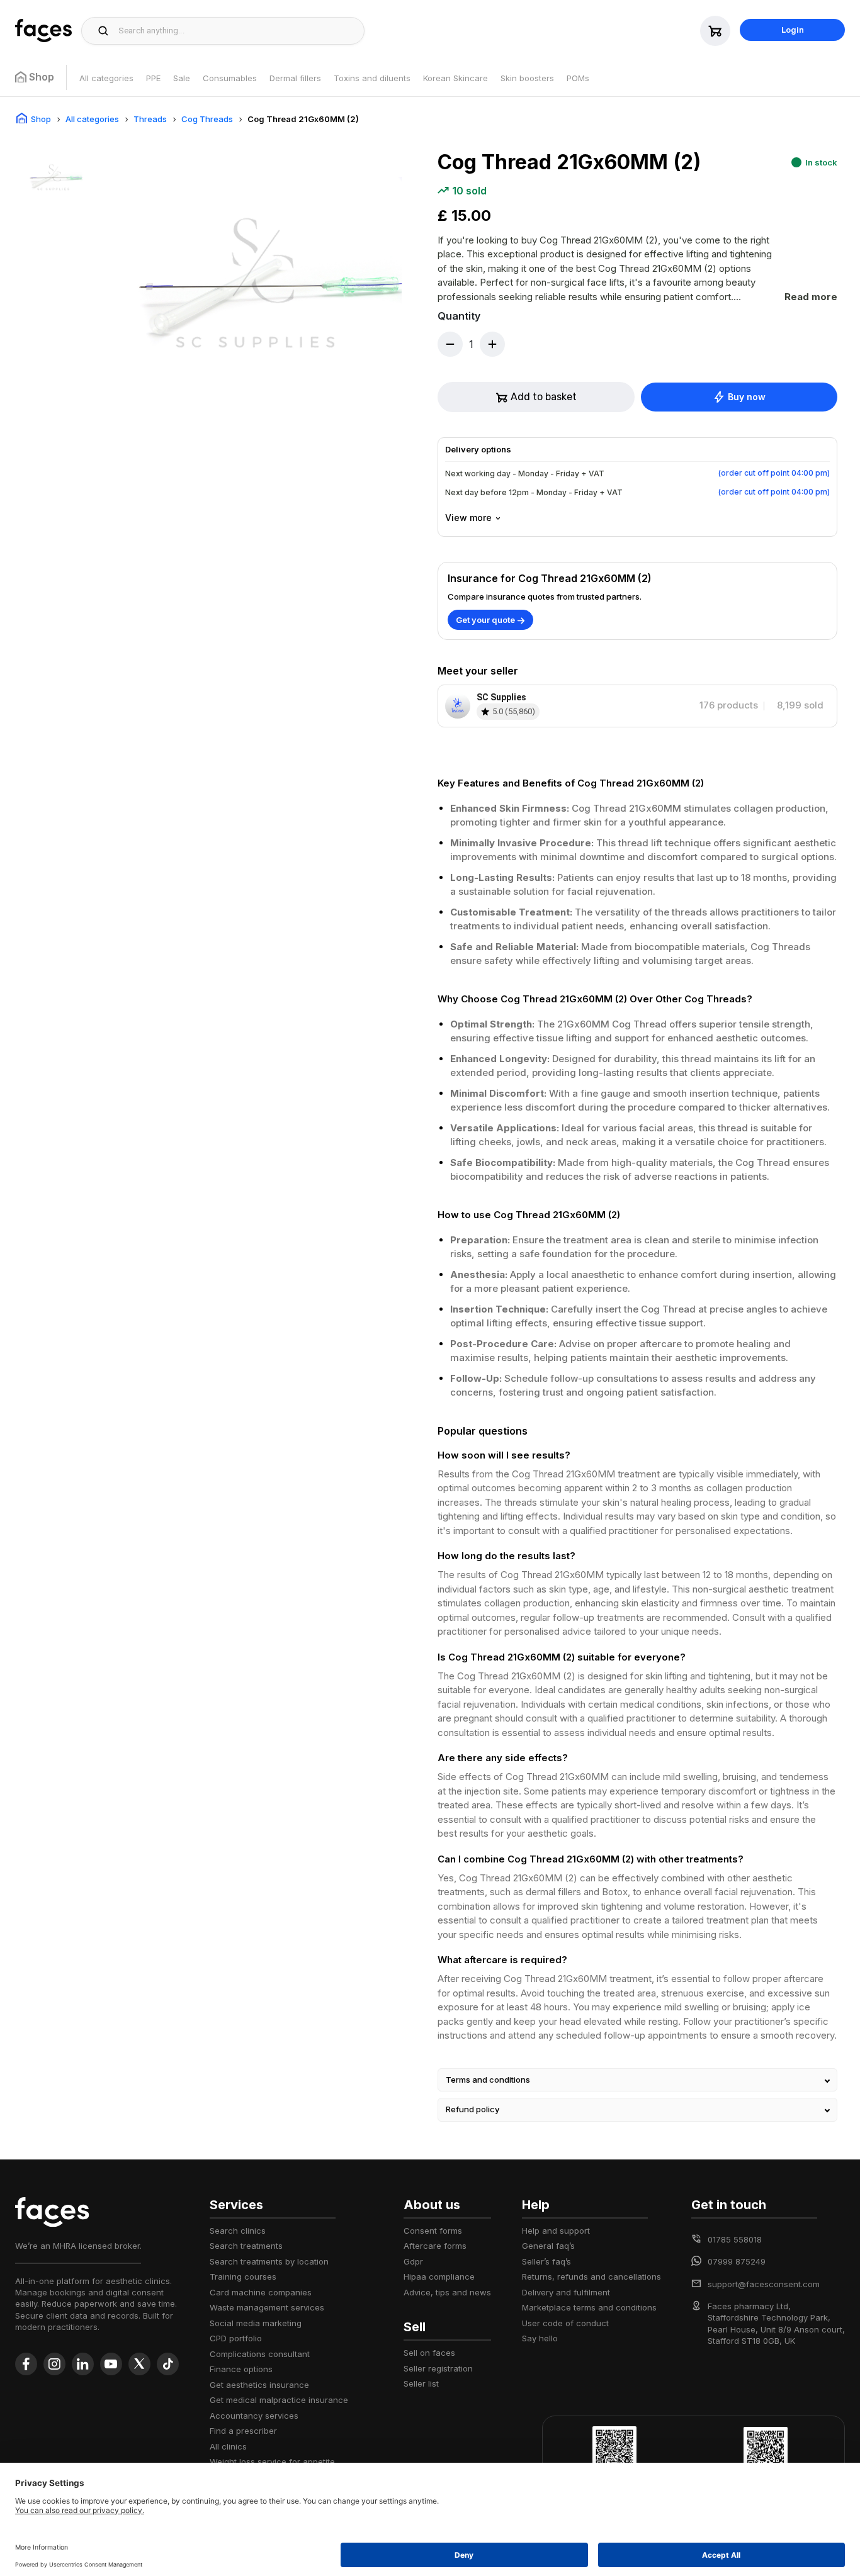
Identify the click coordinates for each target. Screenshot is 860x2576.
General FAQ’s (548, 2246)
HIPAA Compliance (439, 2276)
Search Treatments (246, 2246)
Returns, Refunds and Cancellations (591, 2276)
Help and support (556, 2231)
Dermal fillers (295, 78)
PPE (153, 78)
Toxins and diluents (372, 78)
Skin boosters (527, 78)
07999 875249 (737, 2261)
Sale (182, 78)
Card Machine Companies (261, 2292)
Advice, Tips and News (447, 2292)
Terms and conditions (488, 2080)
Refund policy (472, 2109)
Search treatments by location (269, 2261)
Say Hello (540, 2338)
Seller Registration (438, 2368)
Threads (150, 119)
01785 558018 (735, 2239)
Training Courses (243, 2276)
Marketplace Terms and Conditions (589, 2307)
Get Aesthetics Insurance (259, 2385)
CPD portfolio (236, 2338)
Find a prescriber (243, 2431)
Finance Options (241, 2369)
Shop (41, 119)
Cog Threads (207, 119)
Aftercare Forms (435, 2246)
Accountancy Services (254, 2416)
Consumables (230, 78)
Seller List (421, 2383)
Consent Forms (433, 2231)
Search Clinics (238, 2231)
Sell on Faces (429, 2353)
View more (468, 518)
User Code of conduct (565, 2323)
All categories (106, 78)
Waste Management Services (267, 2307)
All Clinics (228, 2446)
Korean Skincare (455, 78)
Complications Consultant (260, 2354)
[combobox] (238, 31)
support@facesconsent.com (764, 2284)
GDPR (413, 2261)
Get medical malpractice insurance (279, 2400)
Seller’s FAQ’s (546, 2261)
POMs (578, 78)
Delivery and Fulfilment (566, 2292)
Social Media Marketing (256, 2323)
